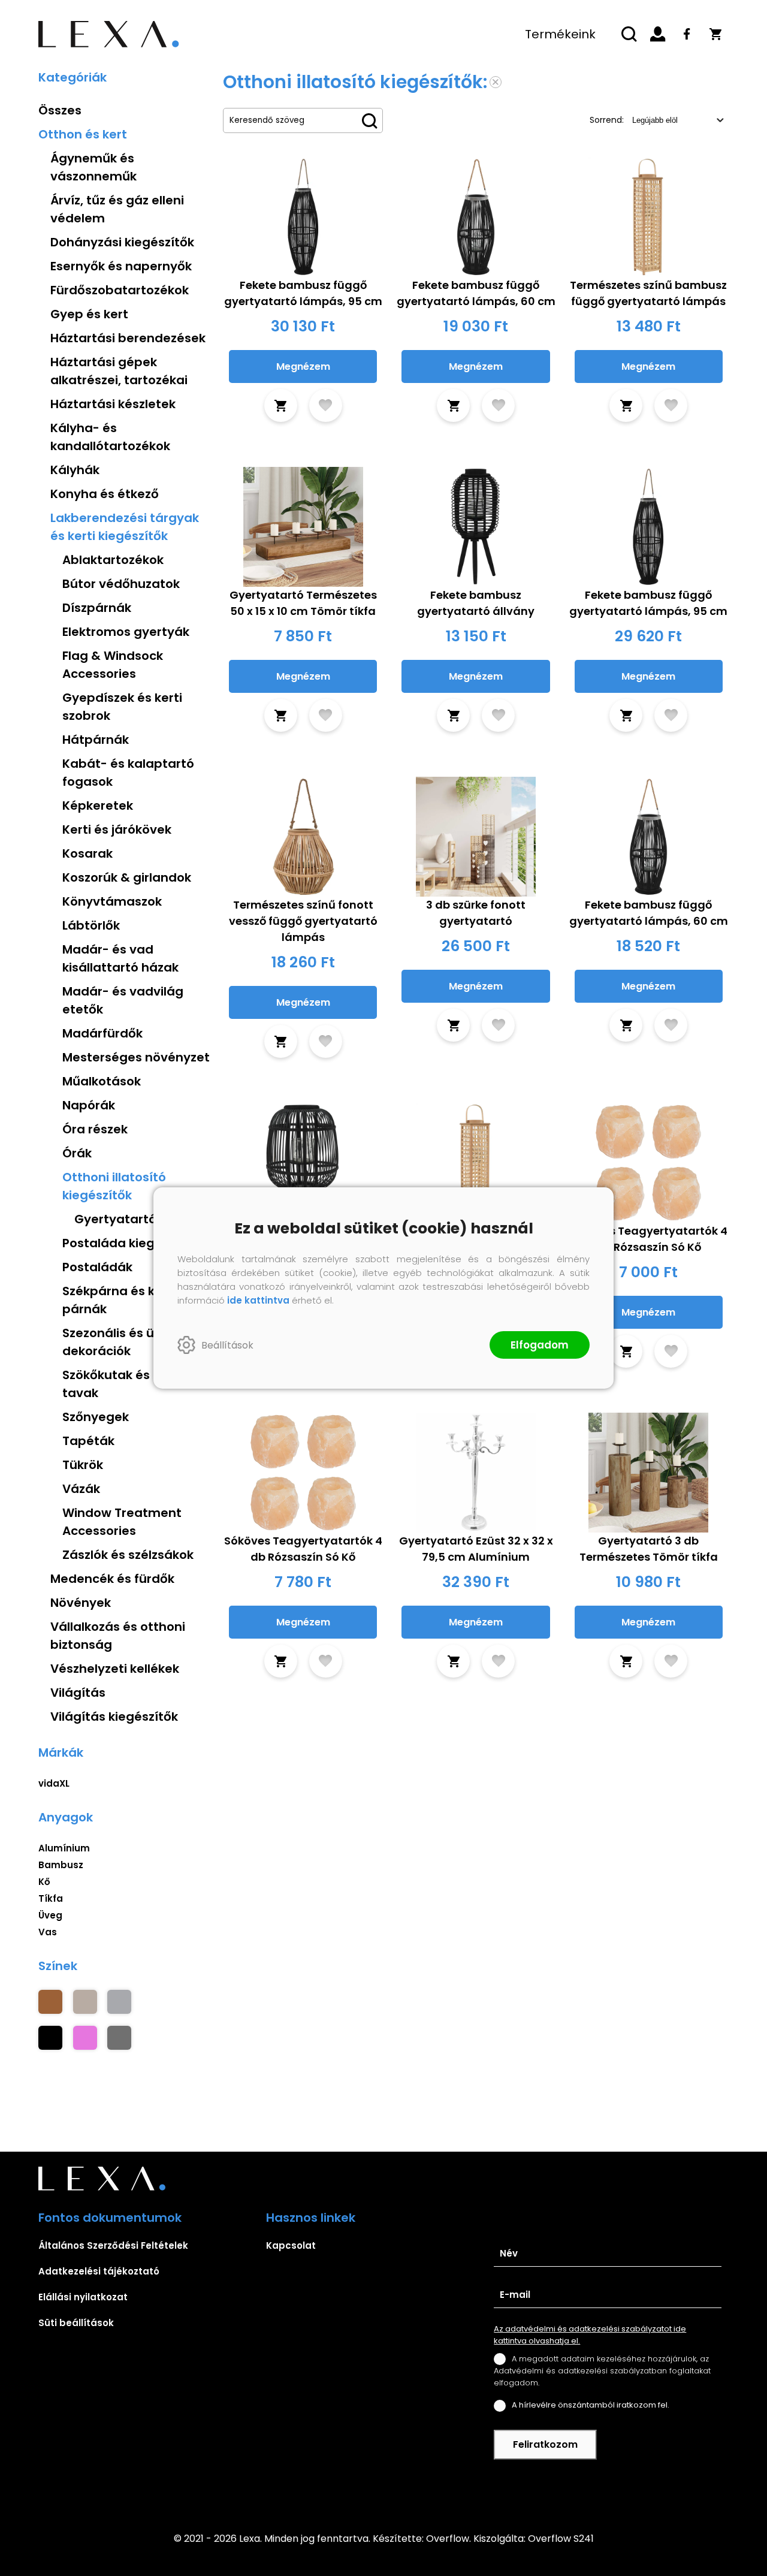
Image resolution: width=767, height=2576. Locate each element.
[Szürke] (119, 2038)
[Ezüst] (119, 2002)
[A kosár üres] (715, 34)
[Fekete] (50, 2038)
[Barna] (50, 2002)
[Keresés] (629, 34)
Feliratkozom (545, 2444)
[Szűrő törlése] (496, 82)
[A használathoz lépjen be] (326, 405)
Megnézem (303, 367)
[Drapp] (85, 2002)
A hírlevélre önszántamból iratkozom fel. (591, 2405)
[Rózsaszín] (85, 2038)
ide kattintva (258, 1300)
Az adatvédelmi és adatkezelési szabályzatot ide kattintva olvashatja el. (590, 2335)
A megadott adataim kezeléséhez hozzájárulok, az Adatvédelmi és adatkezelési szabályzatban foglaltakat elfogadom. (602, 2371)
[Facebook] (687, 34)
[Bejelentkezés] (658, 34)
